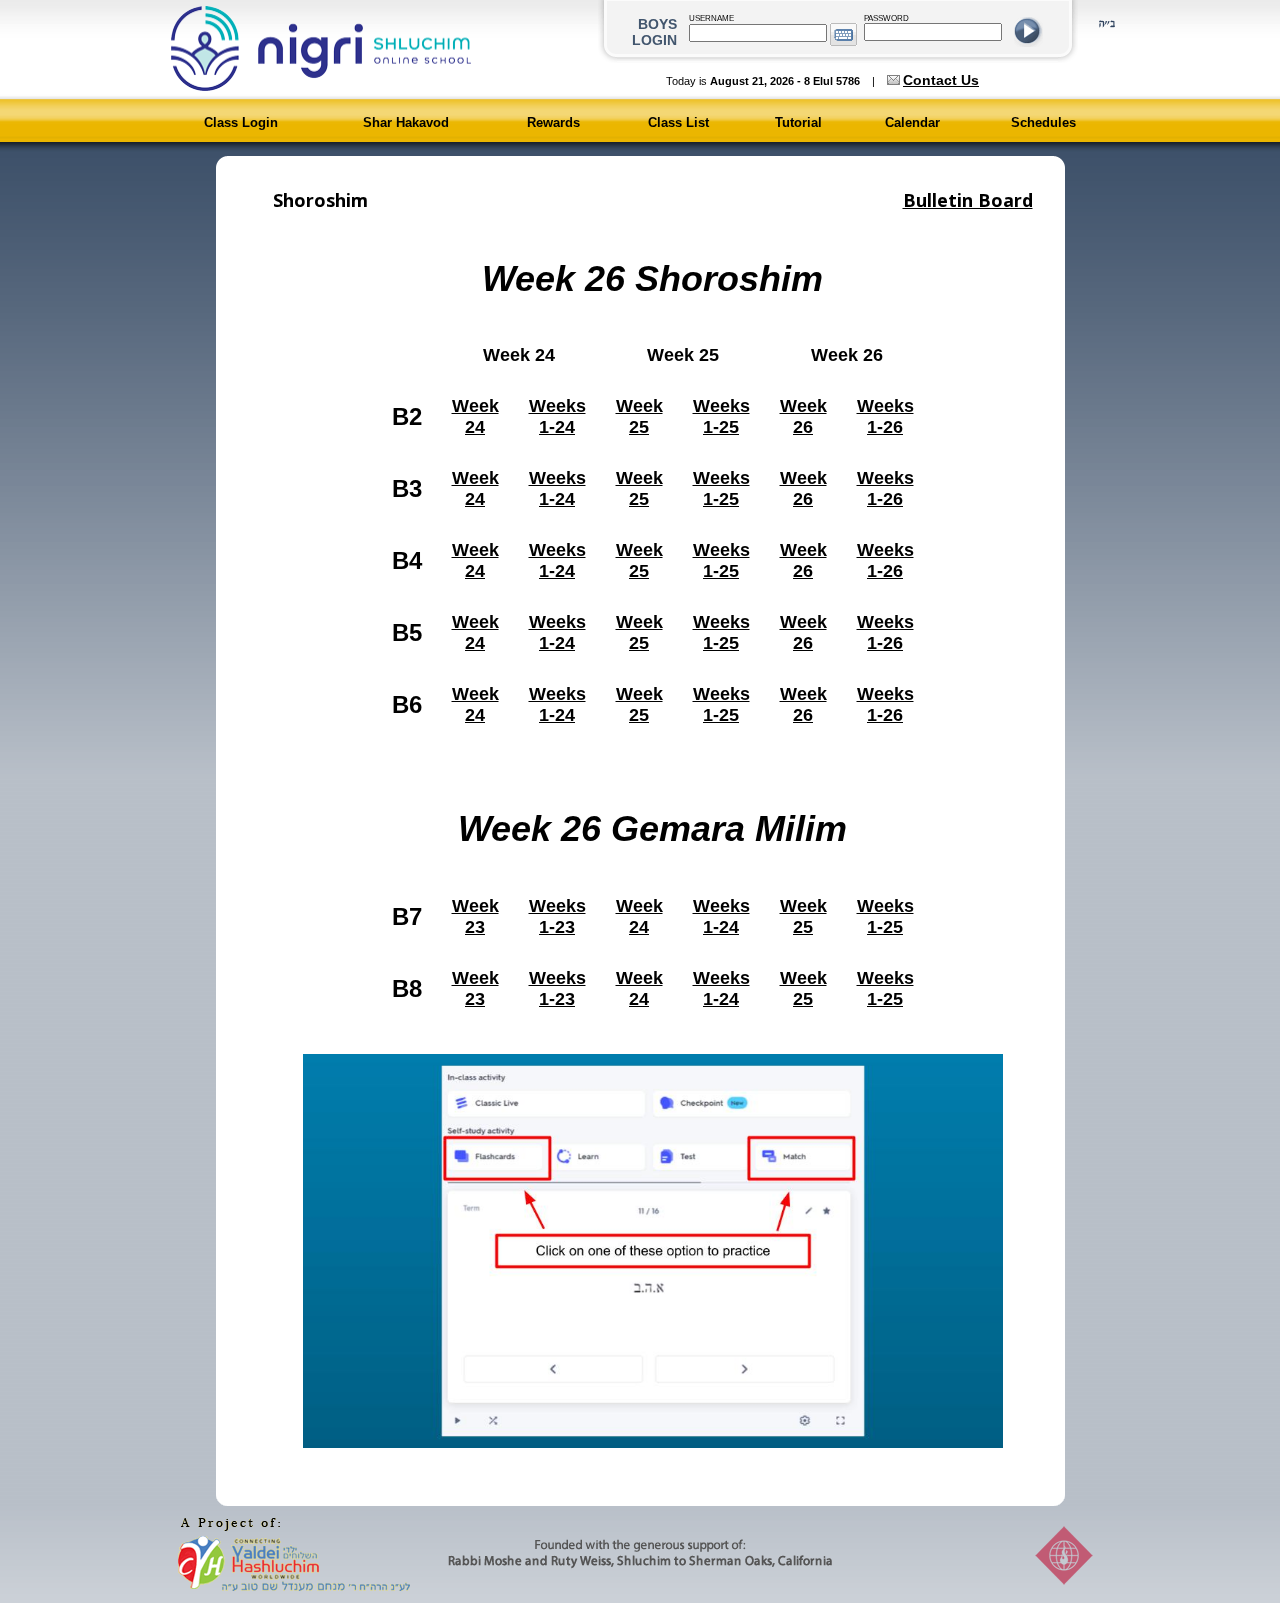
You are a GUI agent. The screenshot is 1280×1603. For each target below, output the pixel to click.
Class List (678, 122)
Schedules (1043, 122)
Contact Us (941, 80)
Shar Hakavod (406, 122)
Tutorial (798, 122)
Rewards (553, 122)
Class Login (241, 122)
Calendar (912, 122)
